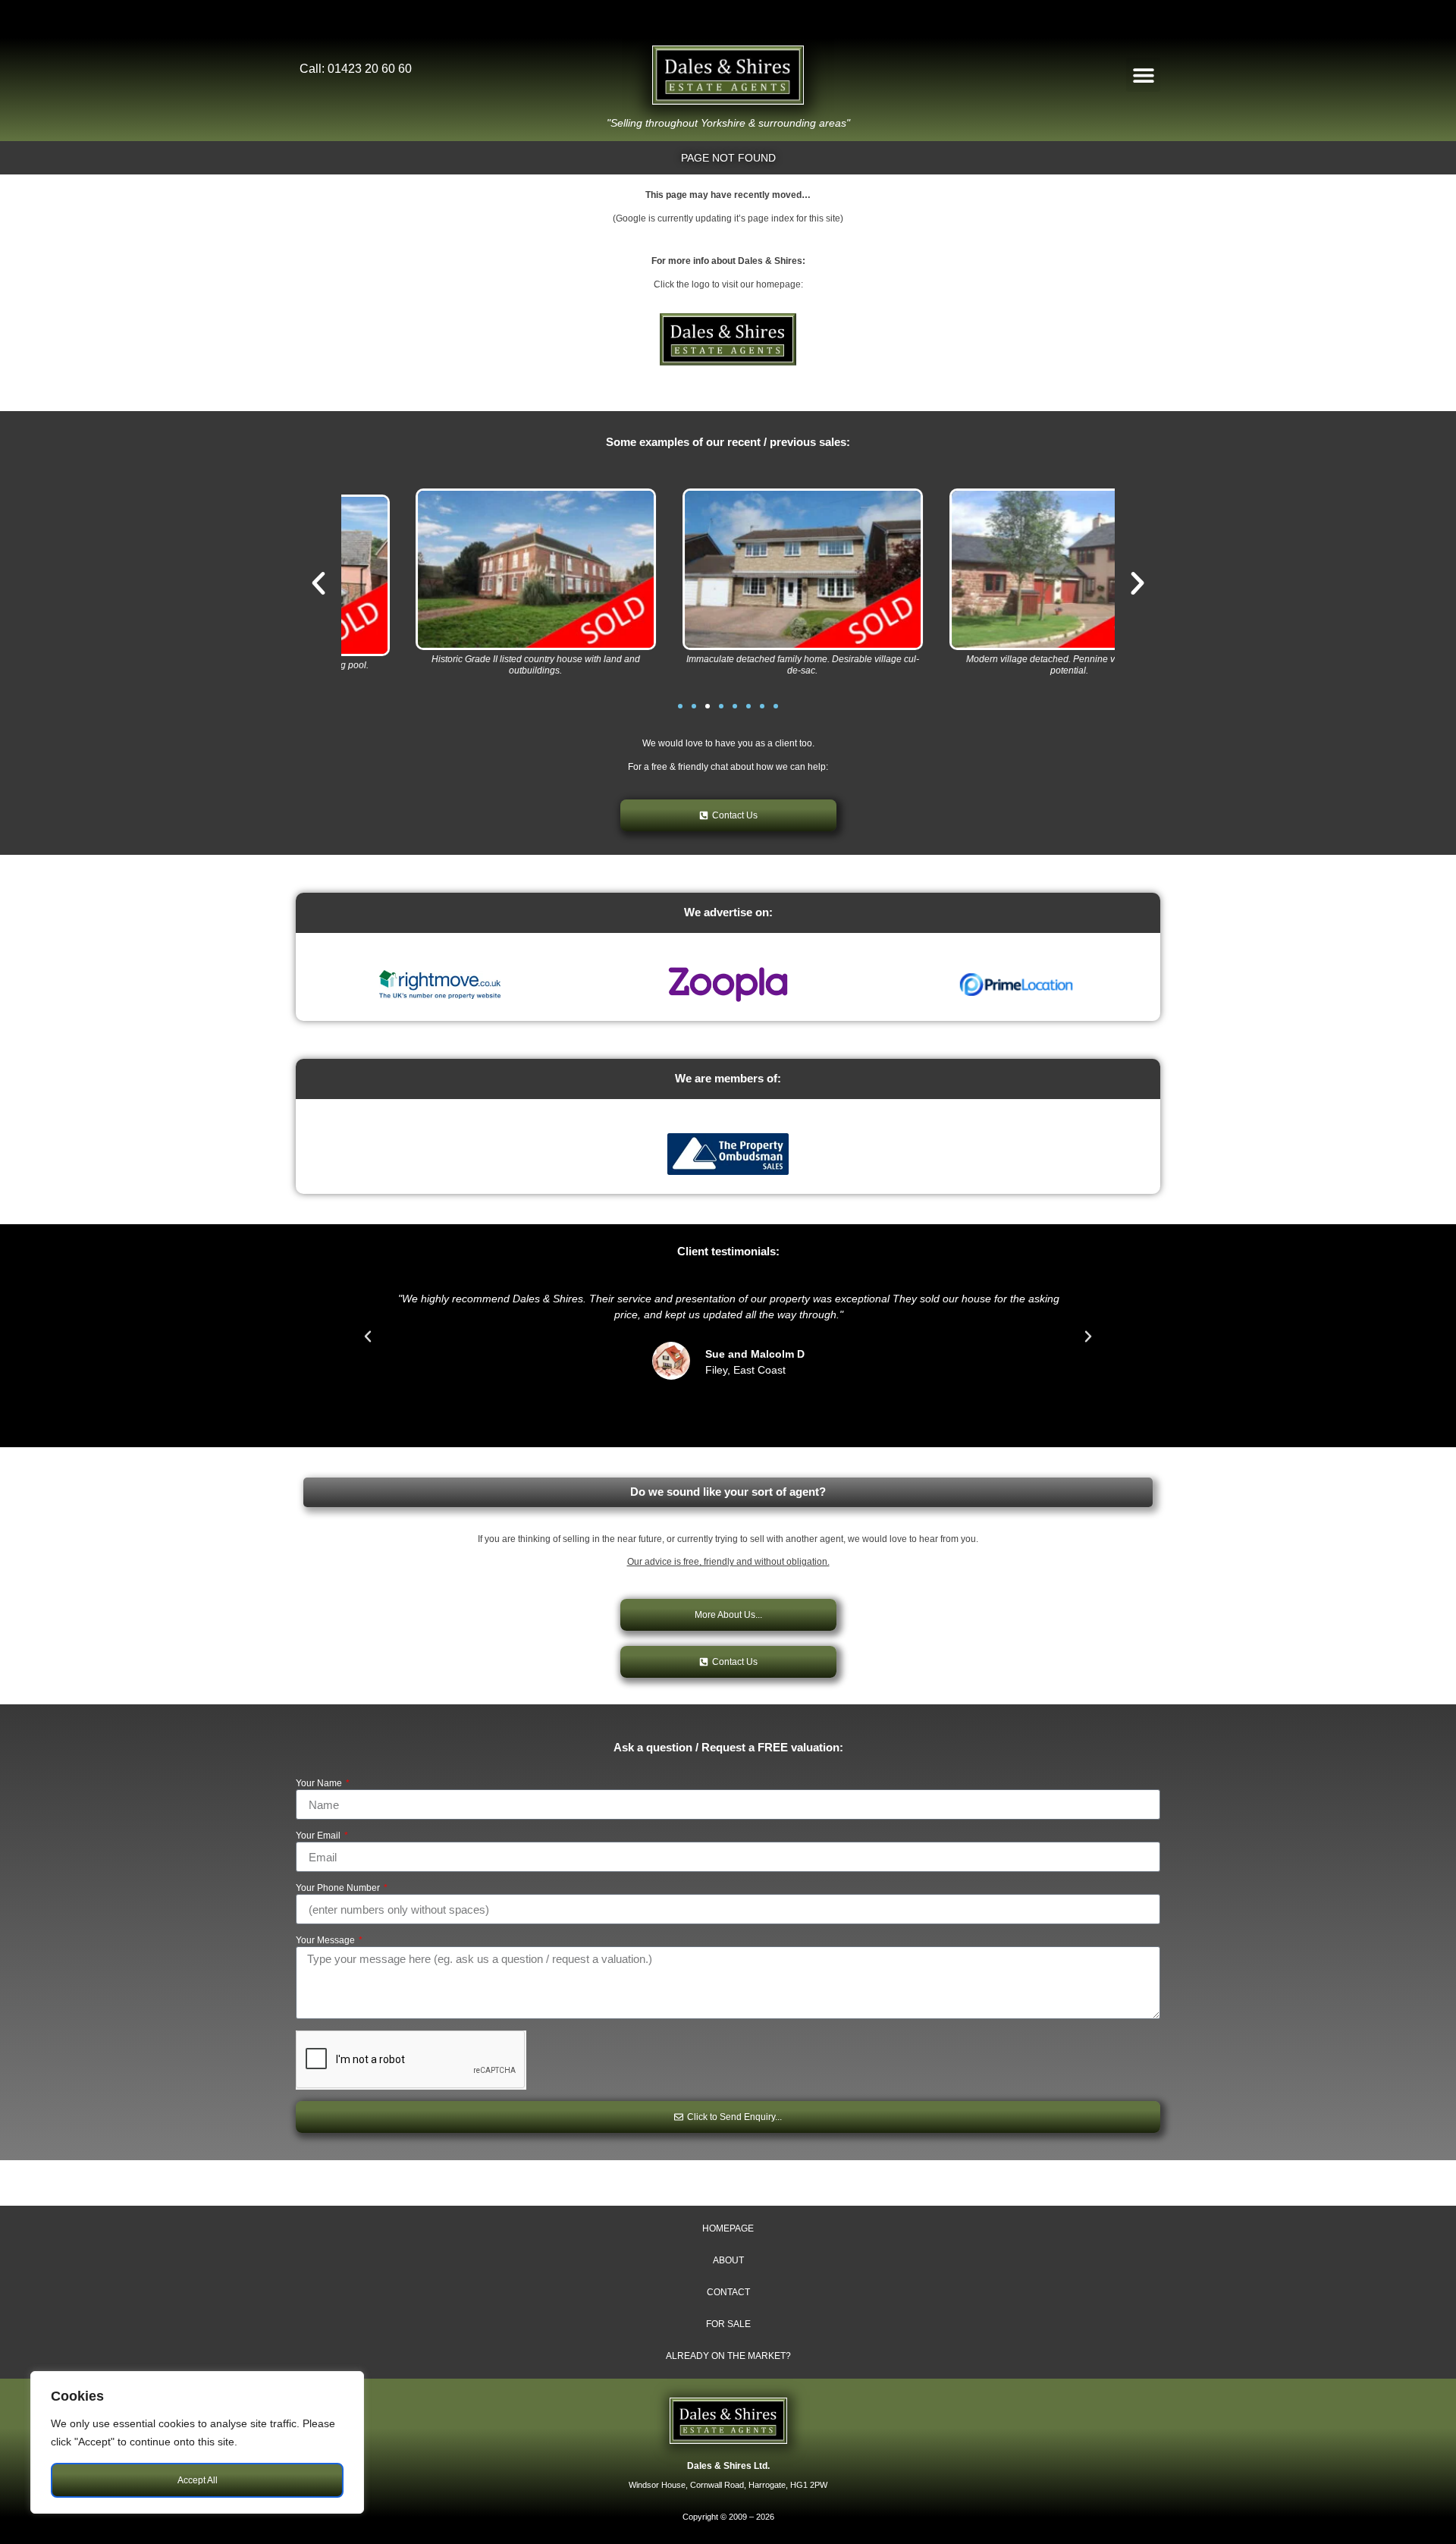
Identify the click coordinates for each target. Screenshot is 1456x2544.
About (728, 2260)
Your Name (320, 1784)
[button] (1143, 75)
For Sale (728, 2324)
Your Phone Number (339, 1888)
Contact (728, 2292)
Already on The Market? (728, 2356)
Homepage (728, 2228)
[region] (197, 2442)
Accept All (198, 2480)
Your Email (319, 1836)
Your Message (326, 1941)
